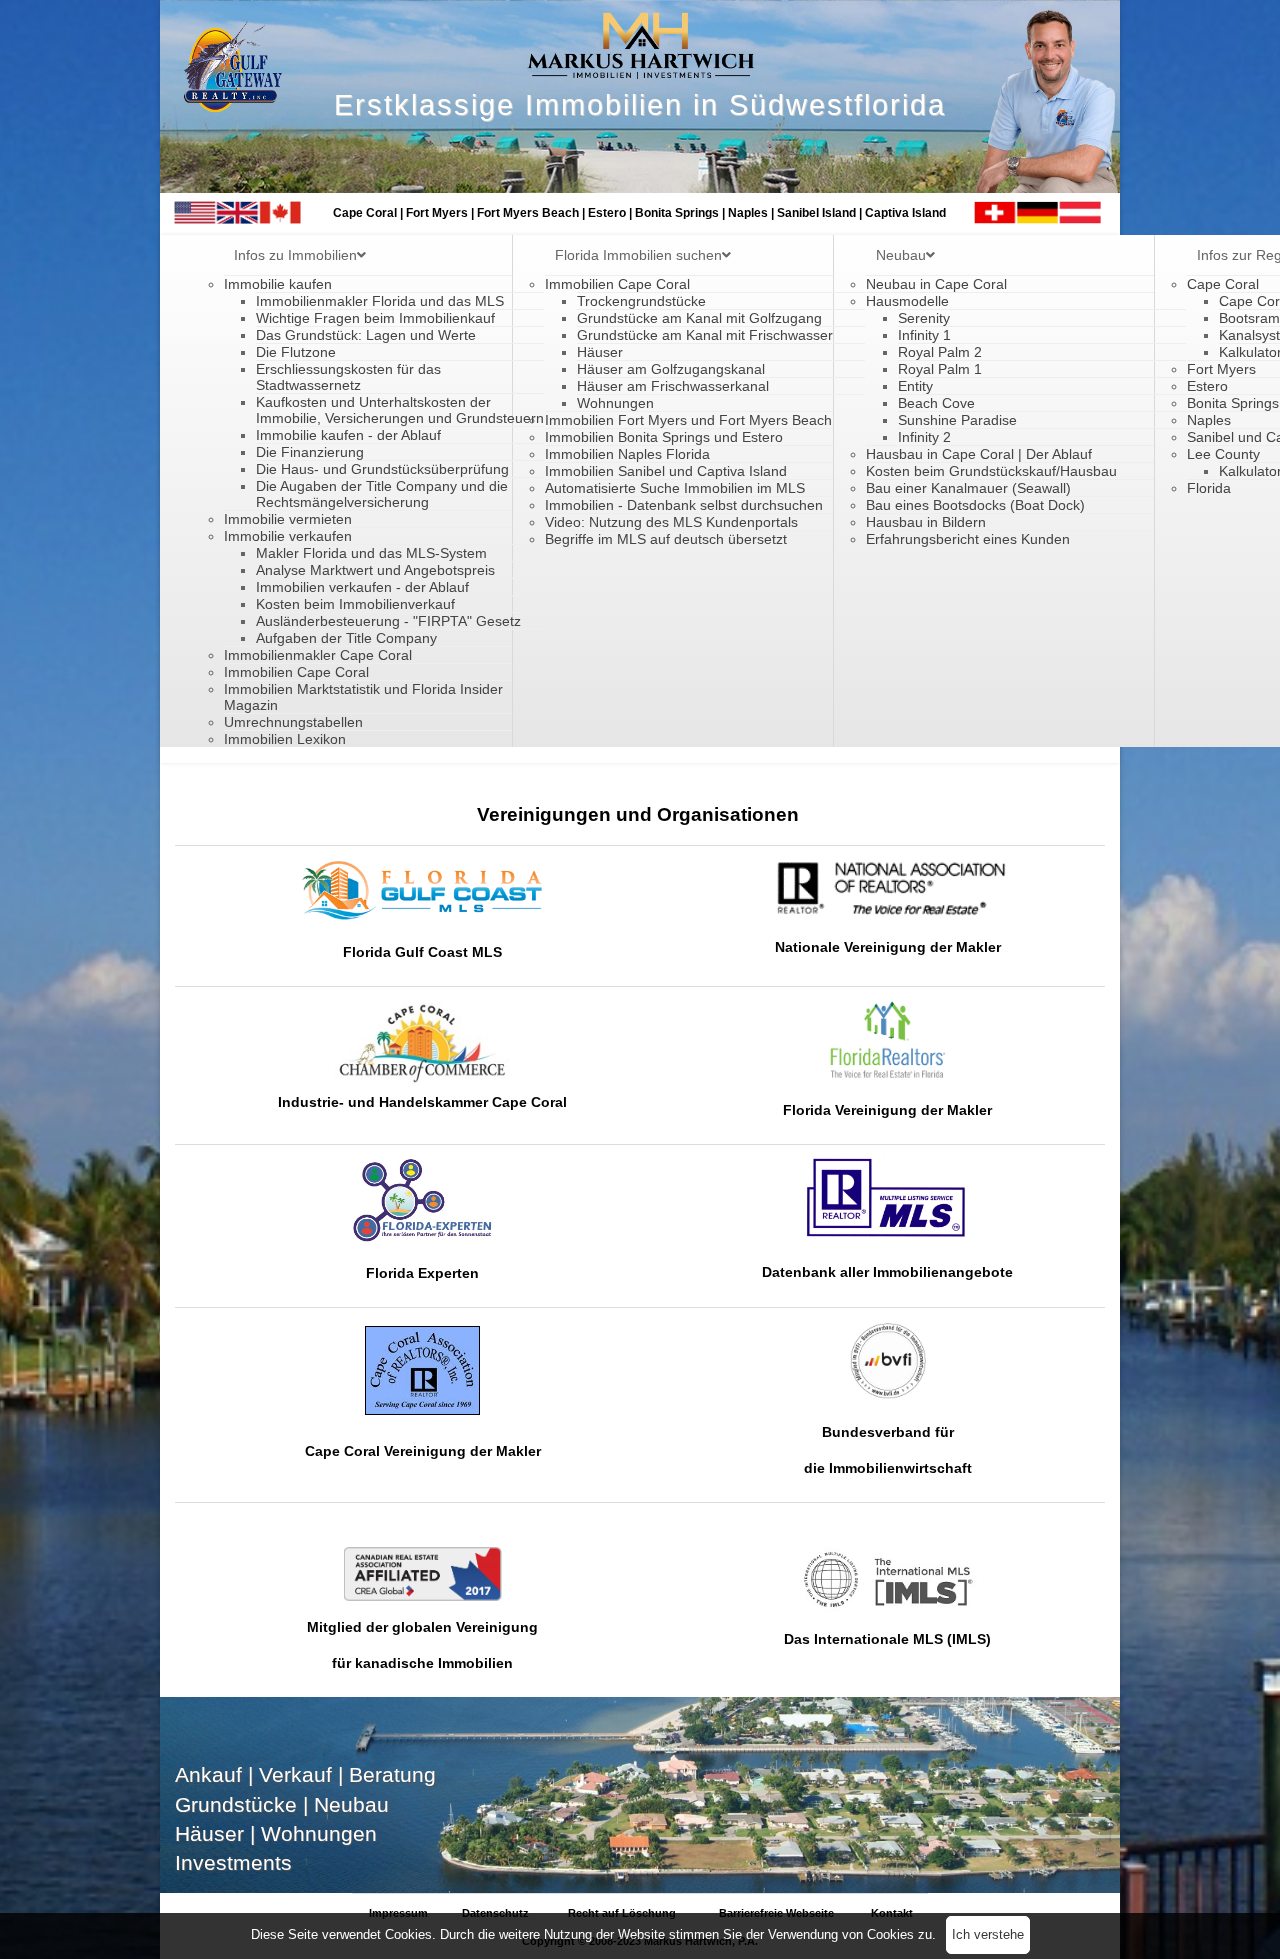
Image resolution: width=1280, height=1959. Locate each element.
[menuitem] (300, 255)
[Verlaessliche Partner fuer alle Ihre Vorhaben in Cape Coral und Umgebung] (422, 1200)
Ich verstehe (988, 1934)
